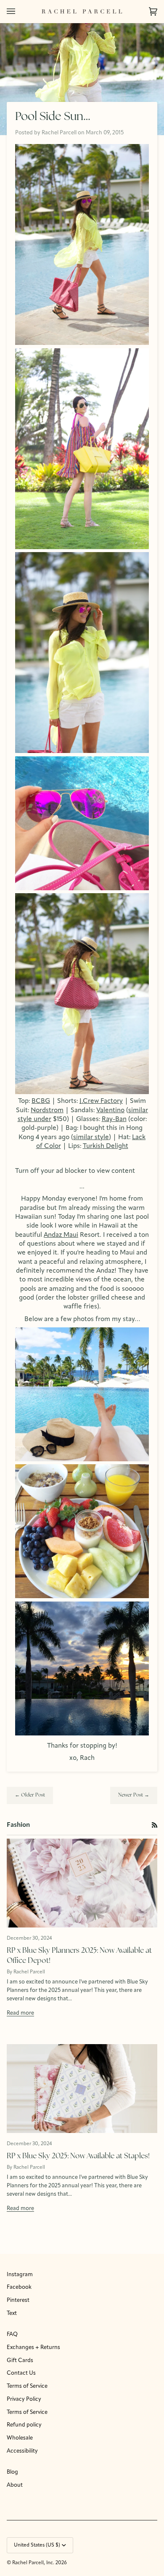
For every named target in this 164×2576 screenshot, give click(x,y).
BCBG (41, 1101)
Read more (20, 2013)
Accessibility (22, 2451)
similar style (91, 1137)
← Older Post (30, 1795)
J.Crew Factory (101, 1101)
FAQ (12, 2334)
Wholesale (20, 2438)
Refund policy (24, 2425)
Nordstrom (47, 1110)
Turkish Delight (106, 1146)
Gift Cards (20, 2361)
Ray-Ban (114, 1119)
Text (12, 2313)
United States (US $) (37, 2545)
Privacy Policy (24, 2399)
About (15, 2485)
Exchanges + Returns (33, 2348)
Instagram (20, 2275)
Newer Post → (134, 1795)
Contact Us (21, 2373)
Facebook (19, 2287)
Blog (12, 2472)
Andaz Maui (61, 1235)
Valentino (110, 1110)
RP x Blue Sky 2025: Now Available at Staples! (78, 2156)
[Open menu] (19, 11)
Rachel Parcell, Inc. (34, 2563)
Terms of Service (27, 2386)
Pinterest (18, 2300)
